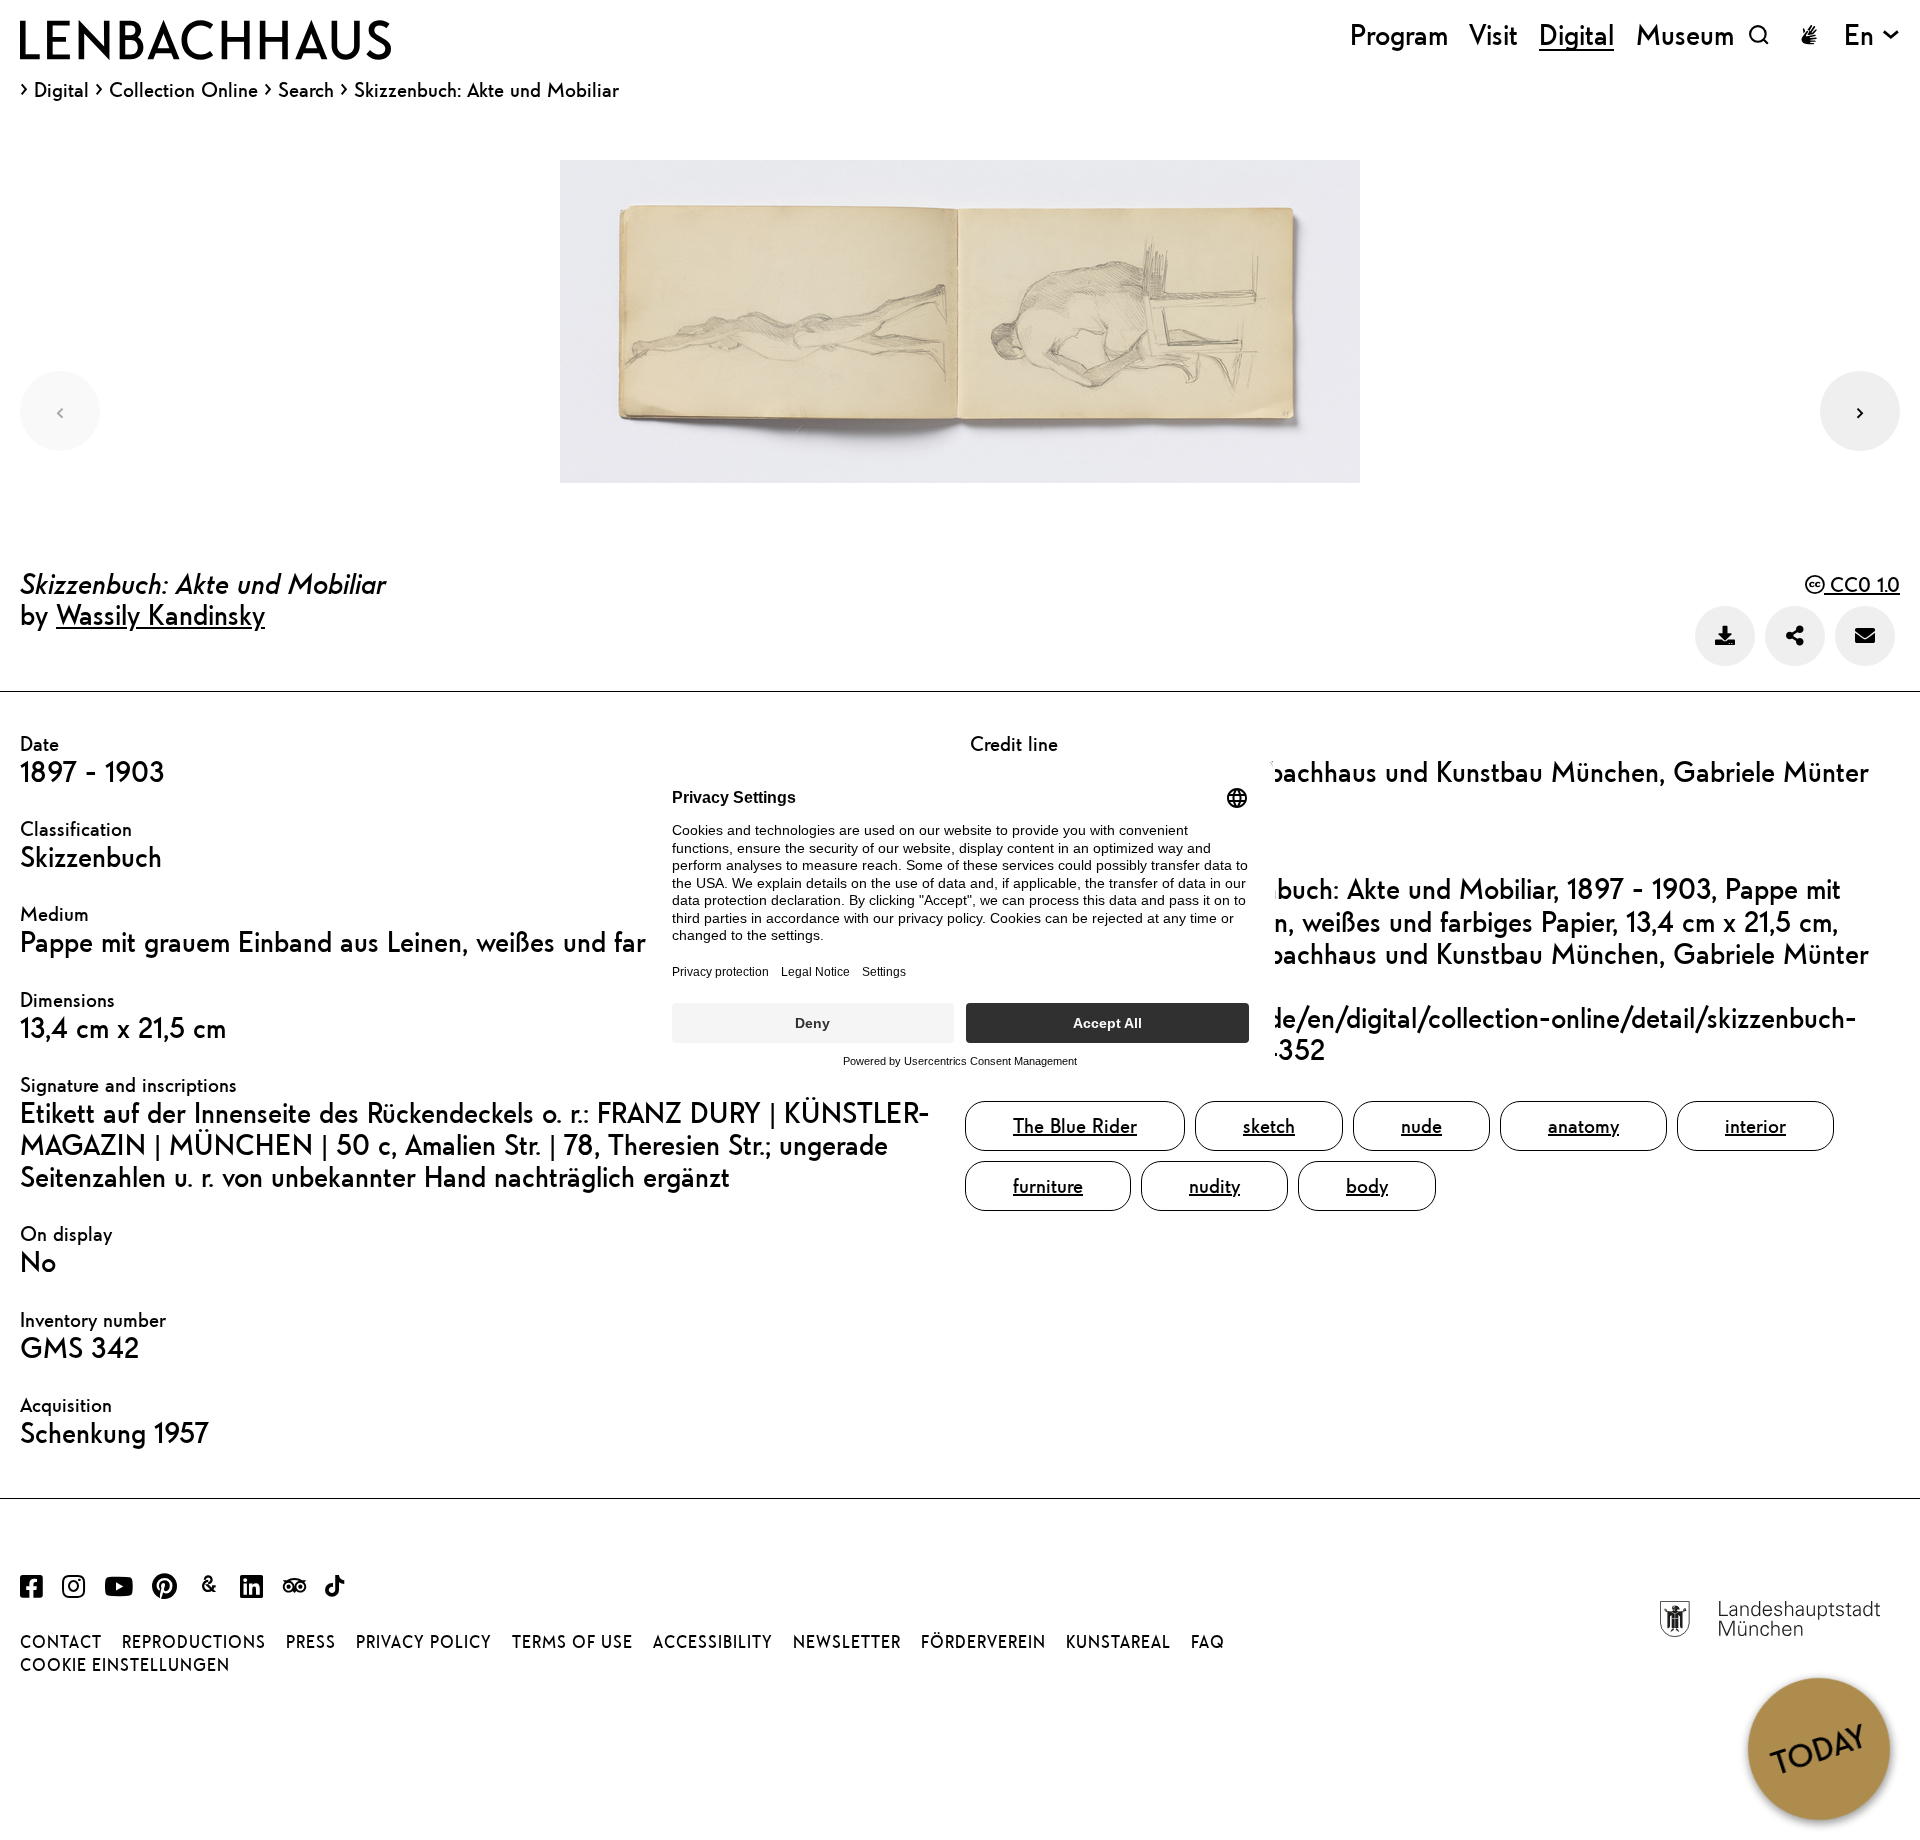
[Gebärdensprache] (1809, 35)
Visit (1493, 34)
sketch (1269, 1125)
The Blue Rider (1075, 1125)
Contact (61, 1642)
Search (306, 89)
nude (1421, 1125)
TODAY (1818, 1748)
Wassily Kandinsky (160, 614)
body (1367, 1185)
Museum (1685, 34)
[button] (1860, 411)
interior (1755, 1125)
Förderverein (983, 1642)
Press (311, 1642)
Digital (61, 90)
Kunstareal (1118, 1642)
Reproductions (194, 1642)
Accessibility (713, 1642)
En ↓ (1872, 34)
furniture (1048, 1185)
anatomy (1583, 1125)
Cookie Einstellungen (125, 1665)
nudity (1214, 1185)
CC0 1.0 (1862, 584)
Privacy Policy (424, 1642)
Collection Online (183, 90)
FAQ (1208, 1642)
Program (1399, 34)
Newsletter (847, 1642)
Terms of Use (572, 1642)
